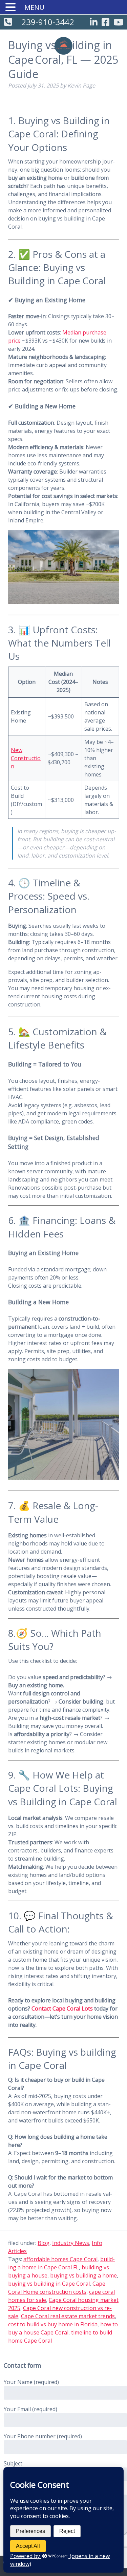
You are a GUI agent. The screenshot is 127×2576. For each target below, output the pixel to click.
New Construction (26, 758)
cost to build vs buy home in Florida (53, 2324)
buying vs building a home (83, 2275)
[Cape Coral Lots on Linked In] (94, 23)
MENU (34, 7)
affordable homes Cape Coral (60, 2259)
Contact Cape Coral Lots (62, 2008)
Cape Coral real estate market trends (68, 2316)
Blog (44, 2243)
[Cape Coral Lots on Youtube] (118, 23)
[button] (12, 7)
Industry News (71, 2243)
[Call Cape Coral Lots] (8, 23)
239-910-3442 (48, 22)
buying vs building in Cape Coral (49, 2284)
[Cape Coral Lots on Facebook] (105, 23)
